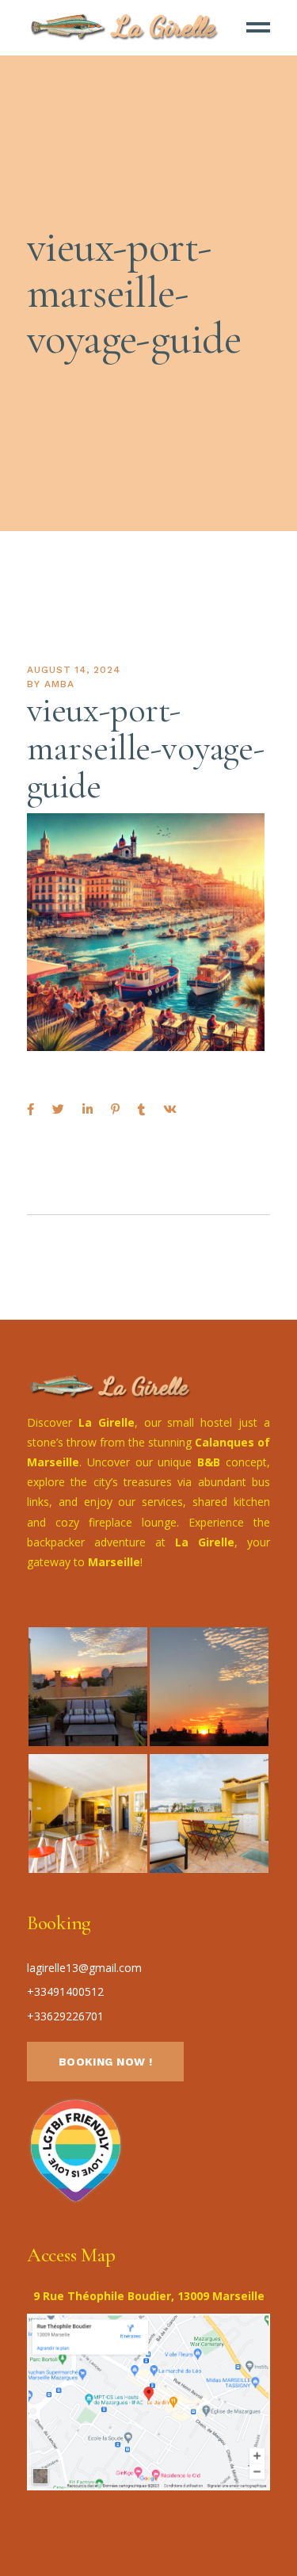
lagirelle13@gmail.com (84, 1968)
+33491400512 (65, 1991)
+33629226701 (65, 2016)
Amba (59, 684)
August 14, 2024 (74, 670)
